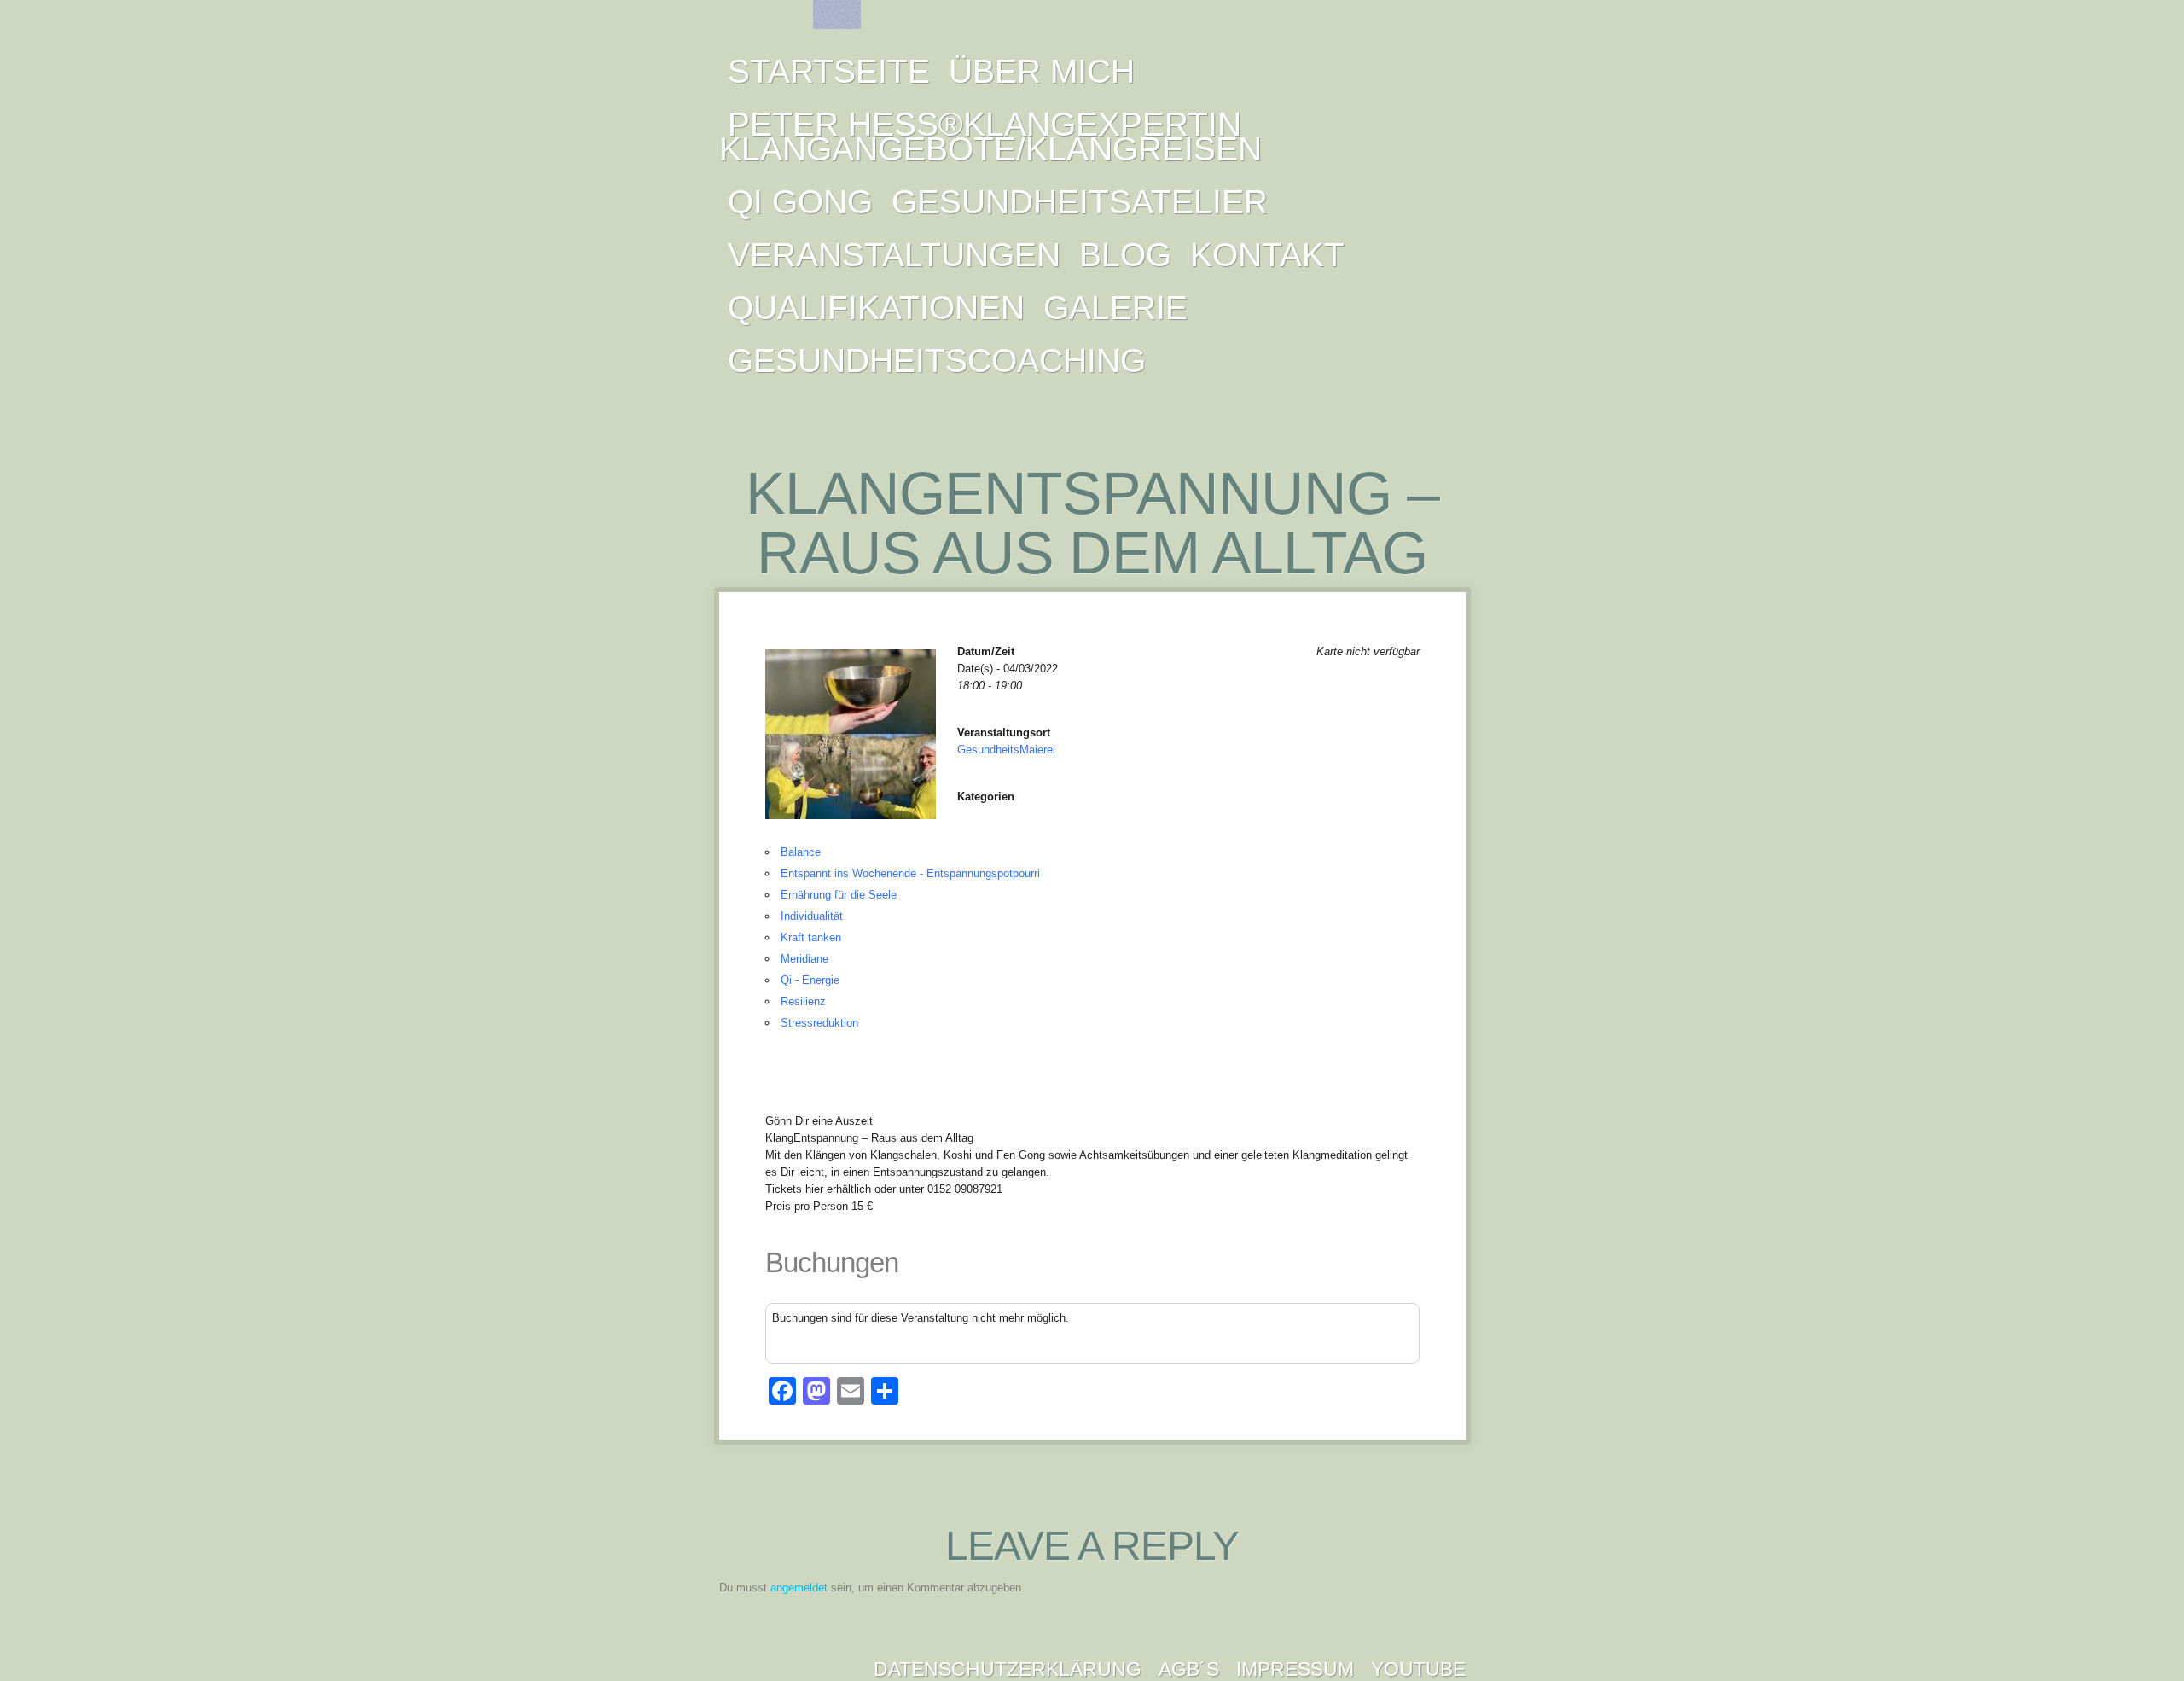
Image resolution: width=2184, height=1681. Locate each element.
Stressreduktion (819, 1023)
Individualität (812, 916)
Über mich (1042, 71)
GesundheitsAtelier (1080, 202)
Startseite (829, 71)
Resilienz (803, 1001)
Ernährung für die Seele (839, 895)
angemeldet (799, 1588)
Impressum (1295, 1669)
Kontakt (1267, 255)
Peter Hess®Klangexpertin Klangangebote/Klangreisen (990, 137)
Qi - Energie (810, 980)
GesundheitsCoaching (937, 361)
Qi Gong (800, 202)
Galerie (1115, 308)
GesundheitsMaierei (1006, 750)
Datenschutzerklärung (1008, 1669)
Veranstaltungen (894, 255)
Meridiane (804, 959)
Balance (801, 852)
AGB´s (1189, 1669)
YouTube (1418, 1669)
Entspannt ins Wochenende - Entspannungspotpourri (910, 873)
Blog (1125, 255)
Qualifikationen (876, 308)
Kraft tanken (811, 937)
